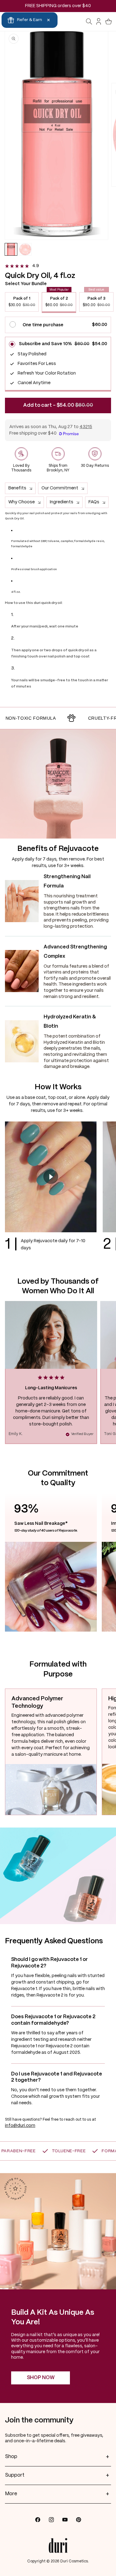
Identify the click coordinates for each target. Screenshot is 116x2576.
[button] (89, 22)
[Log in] (99, 22)
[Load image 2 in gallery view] (25, 249)
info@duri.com (20, 2126)
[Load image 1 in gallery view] (11, 249)
